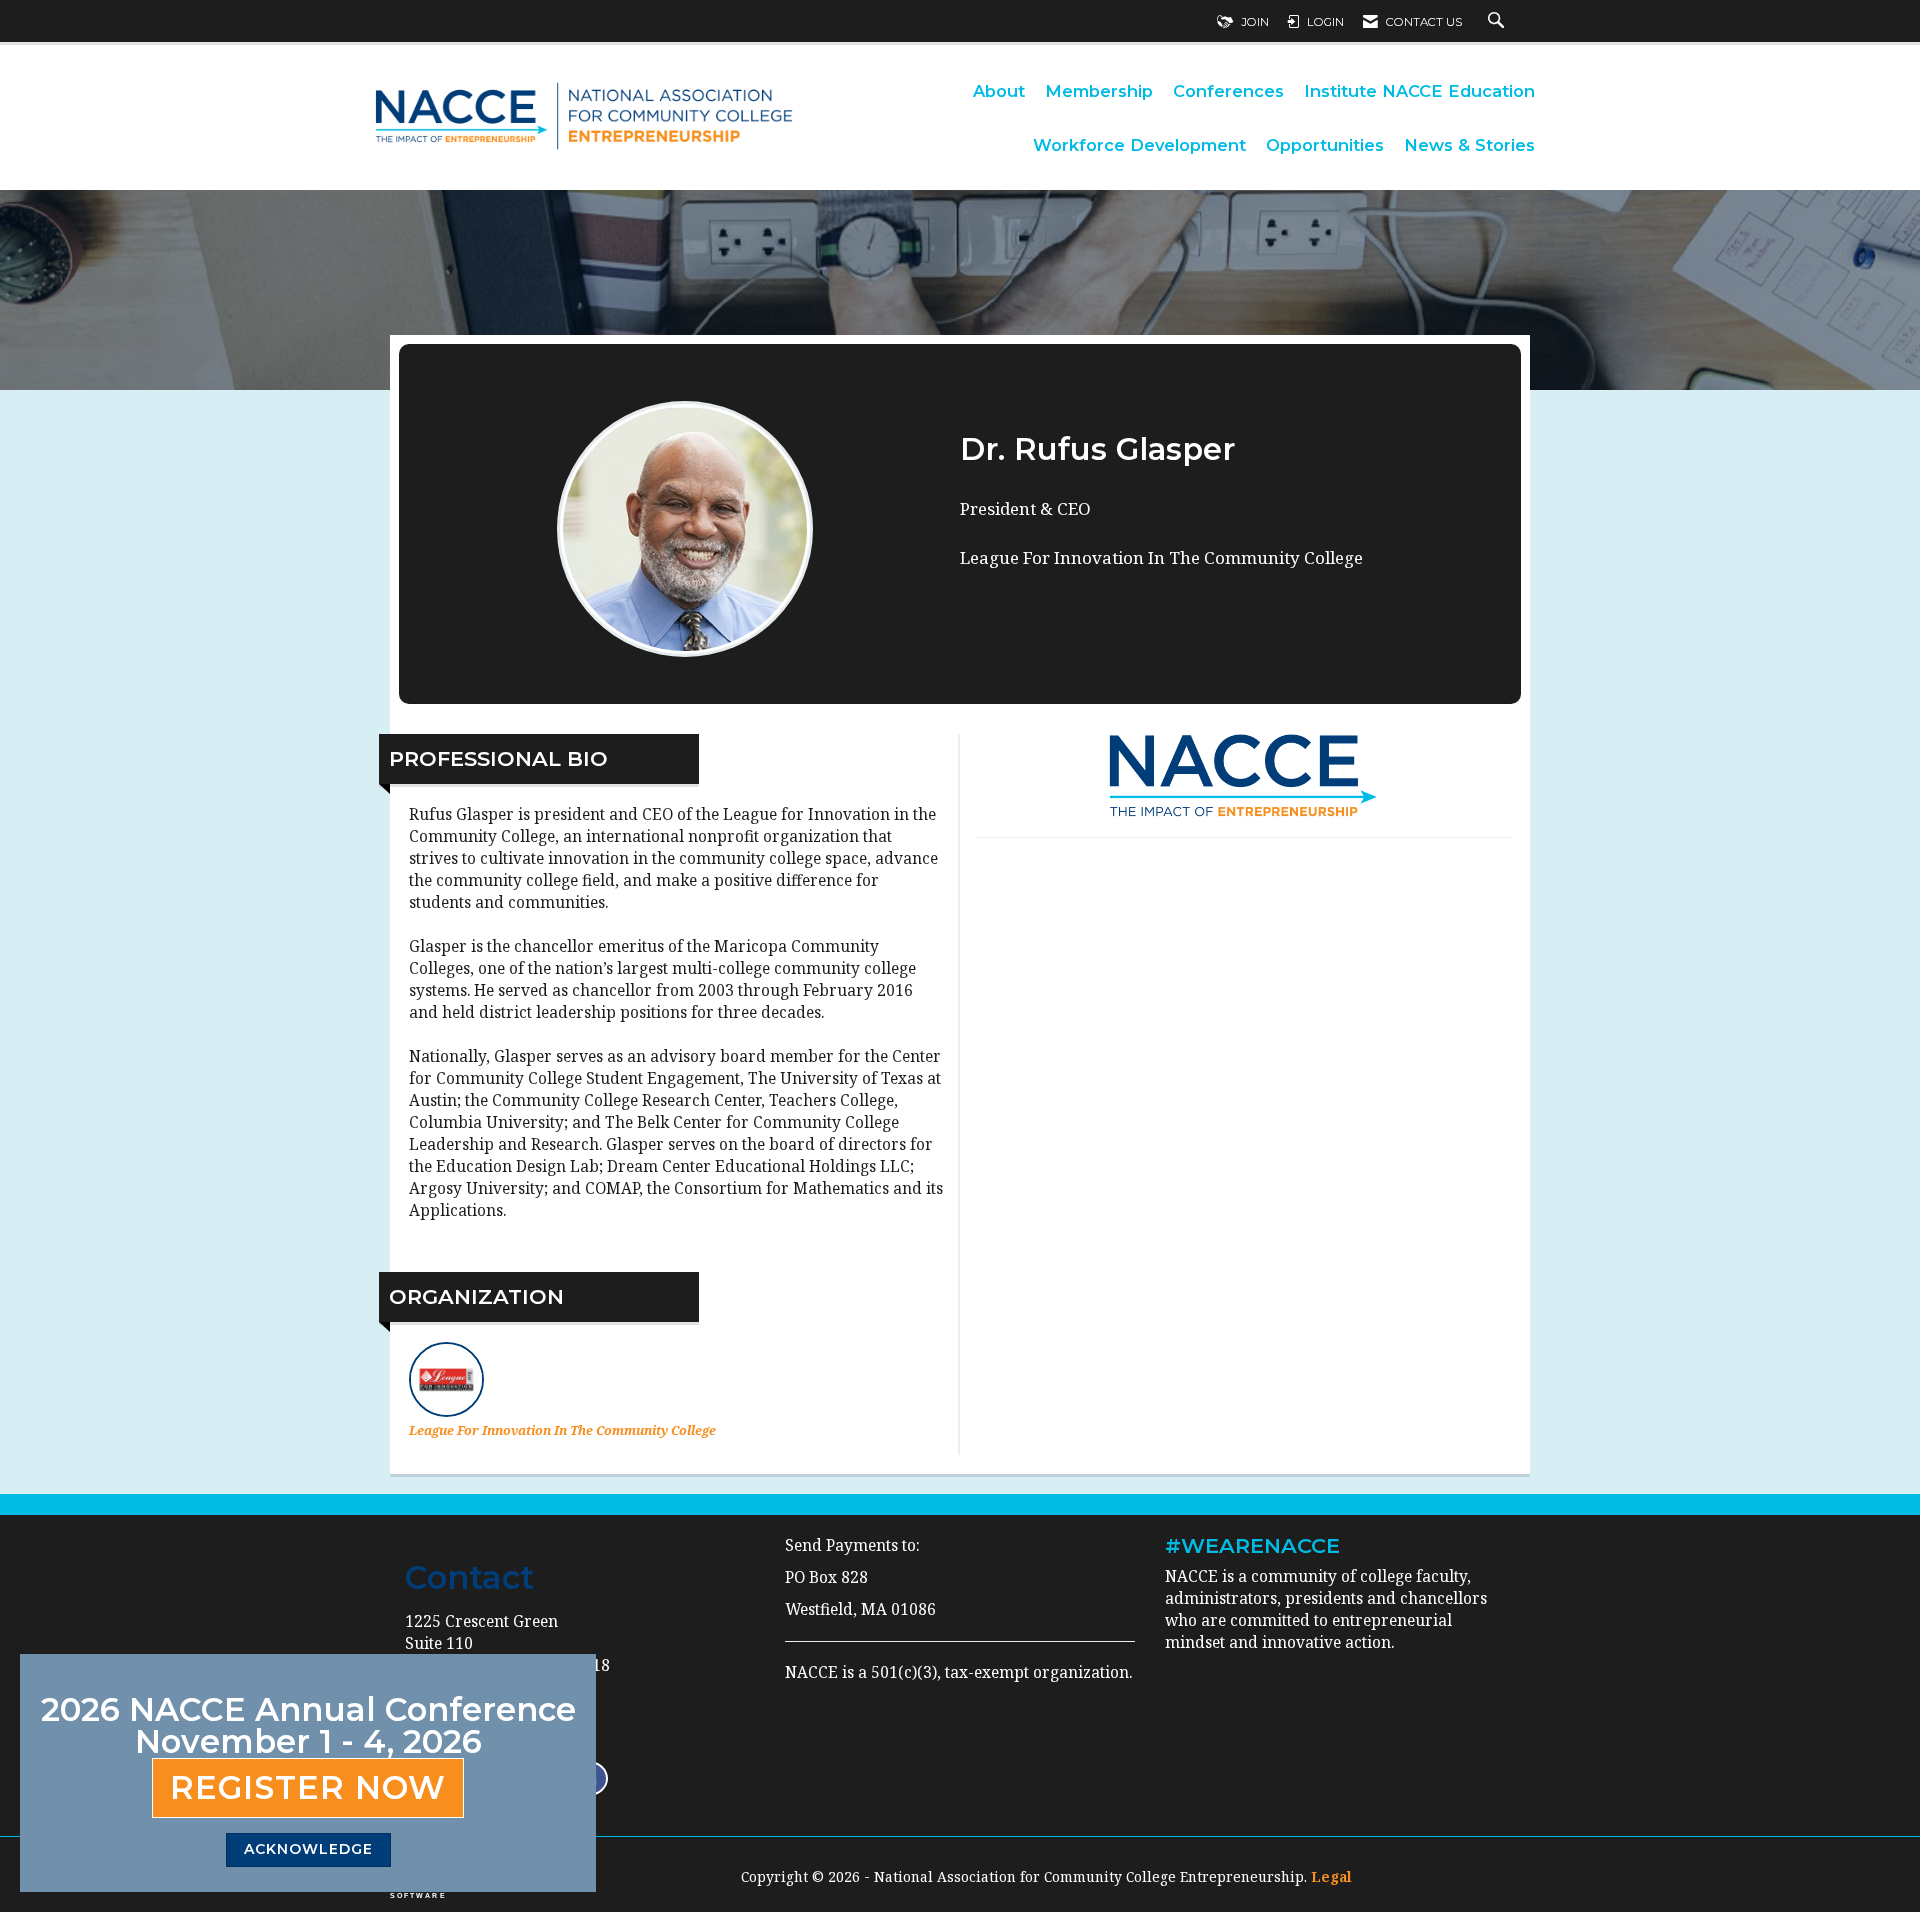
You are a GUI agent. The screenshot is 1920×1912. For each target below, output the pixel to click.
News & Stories (1469, 145)
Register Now (308, 1787)
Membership (1099, 91)
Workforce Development (1139, 145)
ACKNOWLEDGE (308, 1849)
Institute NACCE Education (1419, 91)
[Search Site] (1498, 22)
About (999, 91)
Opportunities (1325, 145)
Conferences (1228, 91)
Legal (1331, 1876)
